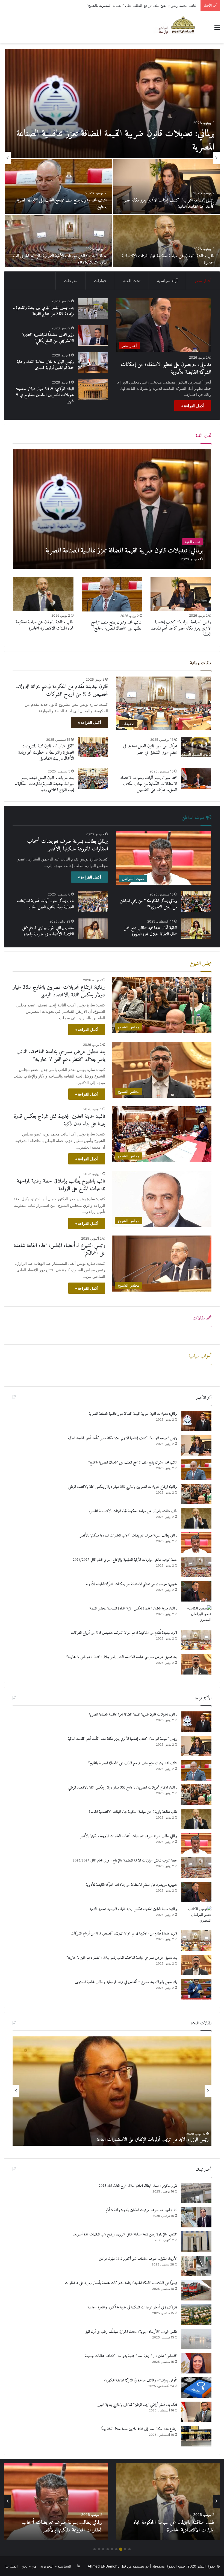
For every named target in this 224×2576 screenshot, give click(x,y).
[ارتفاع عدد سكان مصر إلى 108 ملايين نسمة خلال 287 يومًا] (196, 2436)
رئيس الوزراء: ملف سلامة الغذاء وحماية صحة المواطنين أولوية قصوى (45, 365)
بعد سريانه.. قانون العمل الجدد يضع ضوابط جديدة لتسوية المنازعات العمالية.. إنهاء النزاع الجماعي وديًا (44, 784)
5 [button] (112, 2549)
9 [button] (95, 2549)
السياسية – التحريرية (56, 2566)
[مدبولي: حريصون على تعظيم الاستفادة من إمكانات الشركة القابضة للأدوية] (112, 103)
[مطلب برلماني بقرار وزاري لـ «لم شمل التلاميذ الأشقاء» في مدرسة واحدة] (93, 929)
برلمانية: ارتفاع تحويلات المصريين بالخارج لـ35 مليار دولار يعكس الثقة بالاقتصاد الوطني (59, 991)
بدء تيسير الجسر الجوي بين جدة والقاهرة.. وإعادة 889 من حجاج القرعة (60, 259)
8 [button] (99, 2549)
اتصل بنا (12, 2566)
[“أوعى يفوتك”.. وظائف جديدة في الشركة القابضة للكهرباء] (196, 2388)
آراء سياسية (167, 281)
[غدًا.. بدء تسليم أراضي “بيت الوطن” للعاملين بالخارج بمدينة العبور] (196, 2412)
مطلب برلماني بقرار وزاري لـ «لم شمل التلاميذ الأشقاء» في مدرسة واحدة (48, 931)
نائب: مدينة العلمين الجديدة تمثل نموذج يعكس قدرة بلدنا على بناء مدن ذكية (60, 1120)
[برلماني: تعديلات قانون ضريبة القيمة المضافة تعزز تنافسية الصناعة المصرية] (112, 509)
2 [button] (125, 2549)
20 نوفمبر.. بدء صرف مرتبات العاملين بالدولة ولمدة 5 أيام (142, 2210)
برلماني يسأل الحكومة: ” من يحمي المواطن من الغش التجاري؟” (148, 904)
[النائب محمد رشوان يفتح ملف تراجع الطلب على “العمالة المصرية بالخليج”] (112, 594)
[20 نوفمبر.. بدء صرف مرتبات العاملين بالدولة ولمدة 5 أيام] (196, 2217)
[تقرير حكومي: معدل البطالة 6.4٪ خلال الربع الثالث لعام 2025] (196, 2193)
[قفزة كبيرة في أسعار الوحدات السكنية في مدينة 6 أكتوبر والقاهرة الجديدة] (196, 2315)
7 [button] (103, 2549)
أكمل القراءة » (193, 406)
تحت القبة (132, 281)
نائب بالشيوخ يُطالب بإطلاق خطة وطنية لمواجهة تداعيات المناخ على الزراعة (61, 1185)
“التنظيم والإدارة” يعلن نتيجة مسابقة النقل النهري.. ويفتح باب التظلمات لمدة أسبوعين (125, 2234)
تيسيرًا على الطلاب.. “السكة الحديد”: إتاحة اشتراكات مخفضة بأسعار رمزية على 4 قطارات (121, 2283)
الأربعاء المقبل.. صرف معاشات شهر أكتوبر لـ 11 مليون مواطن (138, 2259)
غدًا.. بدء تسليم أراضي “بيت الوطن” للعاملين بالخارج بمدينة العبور (138, 2405)
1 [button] (129, 2549)
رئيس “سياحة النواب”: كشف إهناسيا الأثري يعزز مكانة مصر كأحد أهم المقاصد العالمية (181, 628)
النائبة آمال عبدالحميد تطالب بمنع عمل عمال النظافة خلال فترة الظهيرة (150, 931)
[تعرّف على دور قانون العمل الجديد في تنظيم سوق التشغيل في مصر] (196, 747)
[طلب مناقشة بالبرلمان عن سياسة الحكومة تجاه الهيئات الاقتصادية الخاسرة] (43, 594)
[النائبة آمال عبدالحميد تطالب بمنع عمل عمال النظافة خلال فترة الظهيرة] (196, 929)
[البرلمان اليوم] (179, 27)
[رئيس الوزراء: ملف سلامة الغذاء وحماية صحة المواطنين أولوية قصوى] (93, 363)
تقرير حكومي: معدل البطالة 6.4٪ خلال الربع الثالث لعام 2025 (138, 2186)
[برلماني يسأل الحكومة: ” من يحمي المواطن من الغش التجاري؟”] (196, 902)
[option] (112, 158)
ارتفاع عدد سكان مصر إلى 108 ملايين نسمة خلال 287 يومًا (139, 2429)
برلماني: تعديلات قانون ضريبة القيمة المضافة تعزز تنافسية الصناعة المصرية (133, 1414)
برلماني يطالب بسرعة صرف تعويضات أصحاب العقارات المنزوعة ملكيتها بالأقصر (67, 845)
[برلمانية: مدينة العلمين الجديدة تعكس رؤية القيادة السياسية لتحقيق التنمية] (166, 186)
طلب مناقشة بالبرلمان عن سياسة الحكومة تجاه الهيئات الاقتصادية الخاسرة (142, 5)
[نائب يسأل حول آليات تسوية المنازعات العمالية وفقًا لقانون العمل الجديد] (93, 902)
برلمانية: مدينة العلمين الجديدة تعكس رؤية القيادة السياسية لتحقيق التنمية (168, 203)
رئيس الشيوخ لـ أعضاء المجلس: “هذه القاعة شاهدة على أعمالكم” (60, 1250)
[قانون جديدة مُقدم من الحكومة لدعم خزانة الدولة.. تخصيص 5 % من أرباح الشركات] (58, 186)
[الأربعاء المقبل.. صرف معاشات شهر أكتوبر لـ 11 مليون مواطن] (196, 2266)
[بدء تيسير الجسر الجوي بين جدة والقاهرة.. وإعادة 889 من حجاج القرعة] (58, 242)
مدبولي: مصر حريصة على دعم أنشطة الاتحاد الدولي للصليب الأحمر (156, 2140)
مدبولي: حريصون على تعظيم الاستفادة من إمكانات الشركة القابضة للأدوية (124, 140)
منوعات (71, 281)
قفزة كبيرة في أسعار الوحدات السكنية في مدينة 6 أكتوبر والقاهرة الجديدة (132, 2307)
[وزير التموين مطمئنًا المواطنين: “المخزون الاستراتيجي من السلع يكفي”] (93, 336)
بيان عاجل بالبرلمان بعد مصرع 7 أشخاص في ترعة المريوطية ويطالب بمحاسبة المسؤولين (173, 259)
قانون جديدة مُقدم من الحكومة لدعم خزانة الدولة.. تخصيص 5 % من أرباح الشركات (59, 203)
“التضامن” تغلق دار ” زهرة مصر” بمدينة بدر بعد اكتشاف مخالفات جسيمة (131, 2356)
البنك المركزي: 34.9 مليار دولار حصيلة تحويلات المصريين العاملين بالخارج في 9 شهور (45, 395)
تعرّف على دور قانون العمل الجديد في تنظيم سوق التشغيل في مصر (150, 749)
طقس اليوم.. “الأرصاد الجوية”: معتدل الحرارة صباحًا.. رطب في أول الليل (131, 2332)
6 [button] (108, 2549)
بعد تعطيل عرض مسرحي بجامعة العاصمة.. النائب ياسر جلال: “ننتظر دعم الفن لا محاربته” (61, 1056)
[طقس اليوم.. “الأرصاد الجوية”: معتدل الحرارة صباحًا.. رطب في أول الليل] (196, 2339)
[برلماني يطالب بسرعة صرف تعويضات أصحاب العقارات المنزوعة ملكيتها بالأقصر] (196, 1543)
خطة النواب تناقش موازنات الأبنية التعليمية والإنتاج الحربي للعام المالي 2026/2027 (125, 1560)
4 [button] (116, 2549)
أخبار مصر (203, 281)
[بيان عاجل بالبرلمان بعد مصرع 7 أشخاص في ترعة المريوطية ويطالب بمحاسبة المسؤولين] (166, 242)
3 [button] (121, 2549)
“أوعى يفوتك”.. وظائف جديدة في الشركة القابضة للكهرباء (141, 2380)
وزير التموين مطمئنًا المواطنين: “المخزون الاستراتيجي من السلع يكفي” (48, 338)
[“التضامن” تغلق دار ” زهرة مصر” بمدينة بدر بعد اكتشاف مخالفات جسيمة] (196, 2363)
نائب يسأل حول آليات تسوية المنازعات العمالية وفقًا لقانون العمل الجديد (45, 904)
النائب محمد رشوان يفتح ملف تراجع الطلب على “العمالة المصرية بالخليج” (117, 625)
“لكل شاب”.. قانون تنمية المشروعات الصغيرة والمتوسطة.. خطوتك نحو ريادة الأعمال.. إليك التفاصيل (46, 752)
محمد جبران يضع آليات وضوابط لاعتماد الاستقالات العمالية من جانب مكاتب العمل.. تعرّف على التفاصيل (149, 784)
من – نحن (29, 2566)
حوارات (100, 281)
